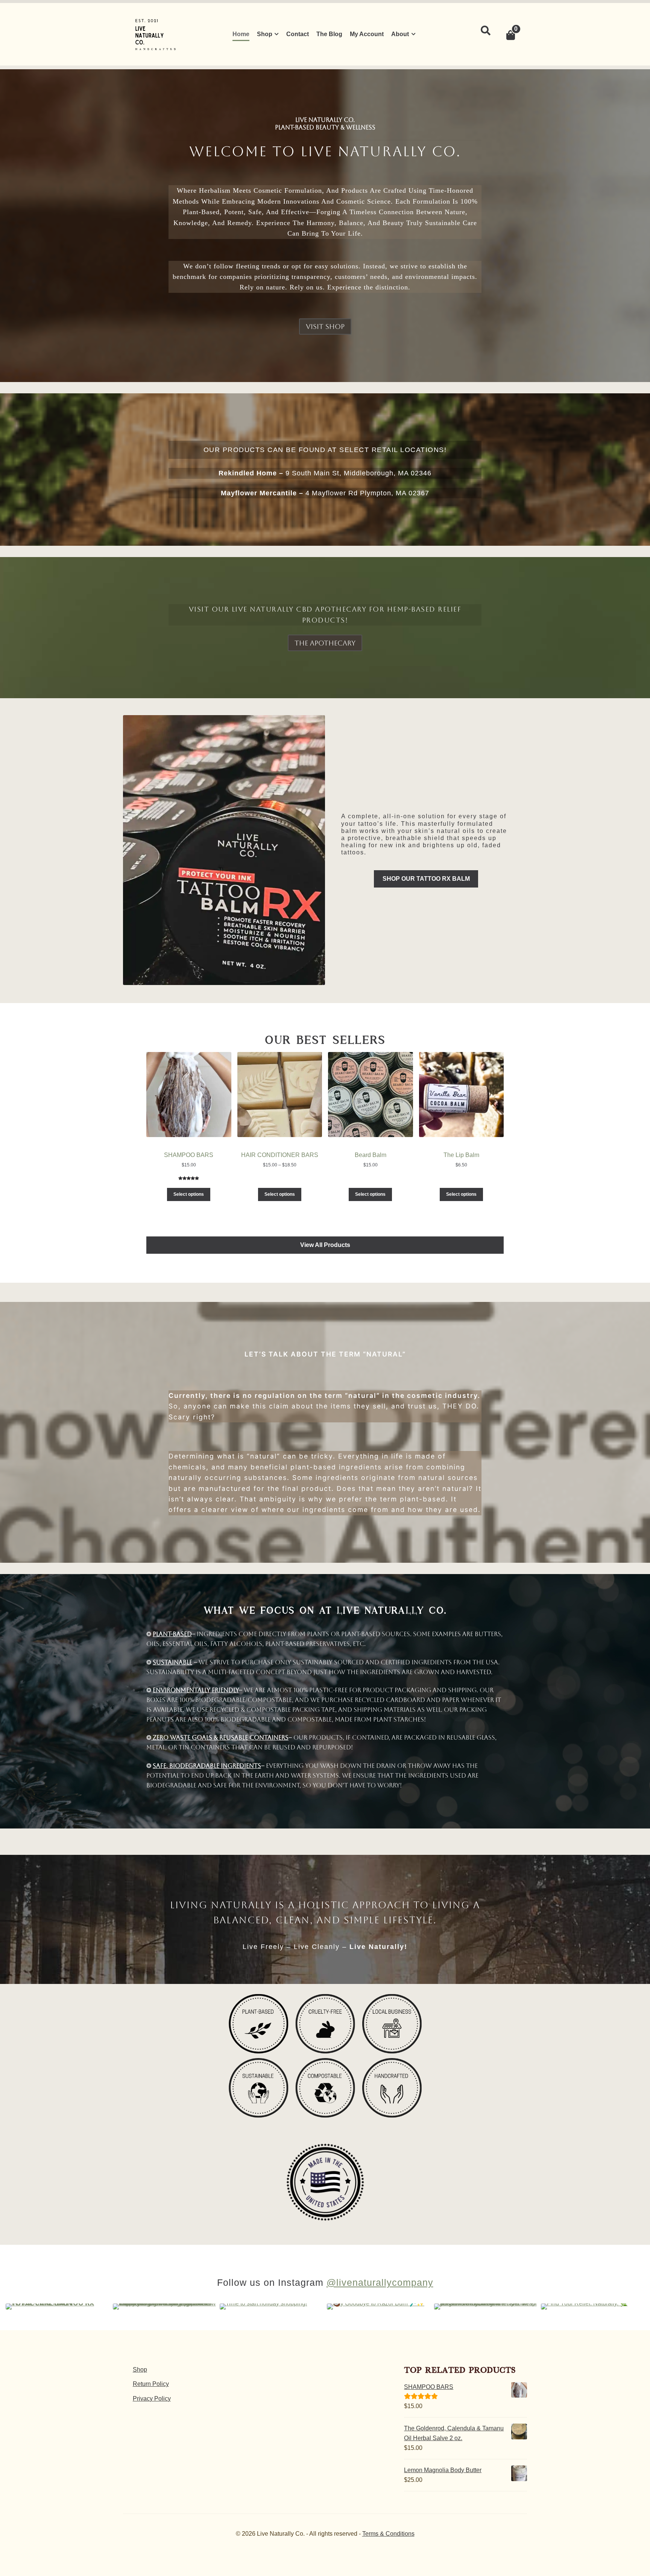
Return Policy (151, 2384)
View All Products (325, 1245)
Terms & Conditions (388, 2534)
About (400, 34)
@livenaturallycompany (380, 2282)
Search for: (485, 31)
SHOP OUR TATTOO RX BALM (426, 879)
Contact (298, 34)
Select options (189, 1194)
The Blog (329, 34)
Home (241, 34)
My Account (367, 34)
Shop (265, 34)
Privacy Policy (152, 2399)
